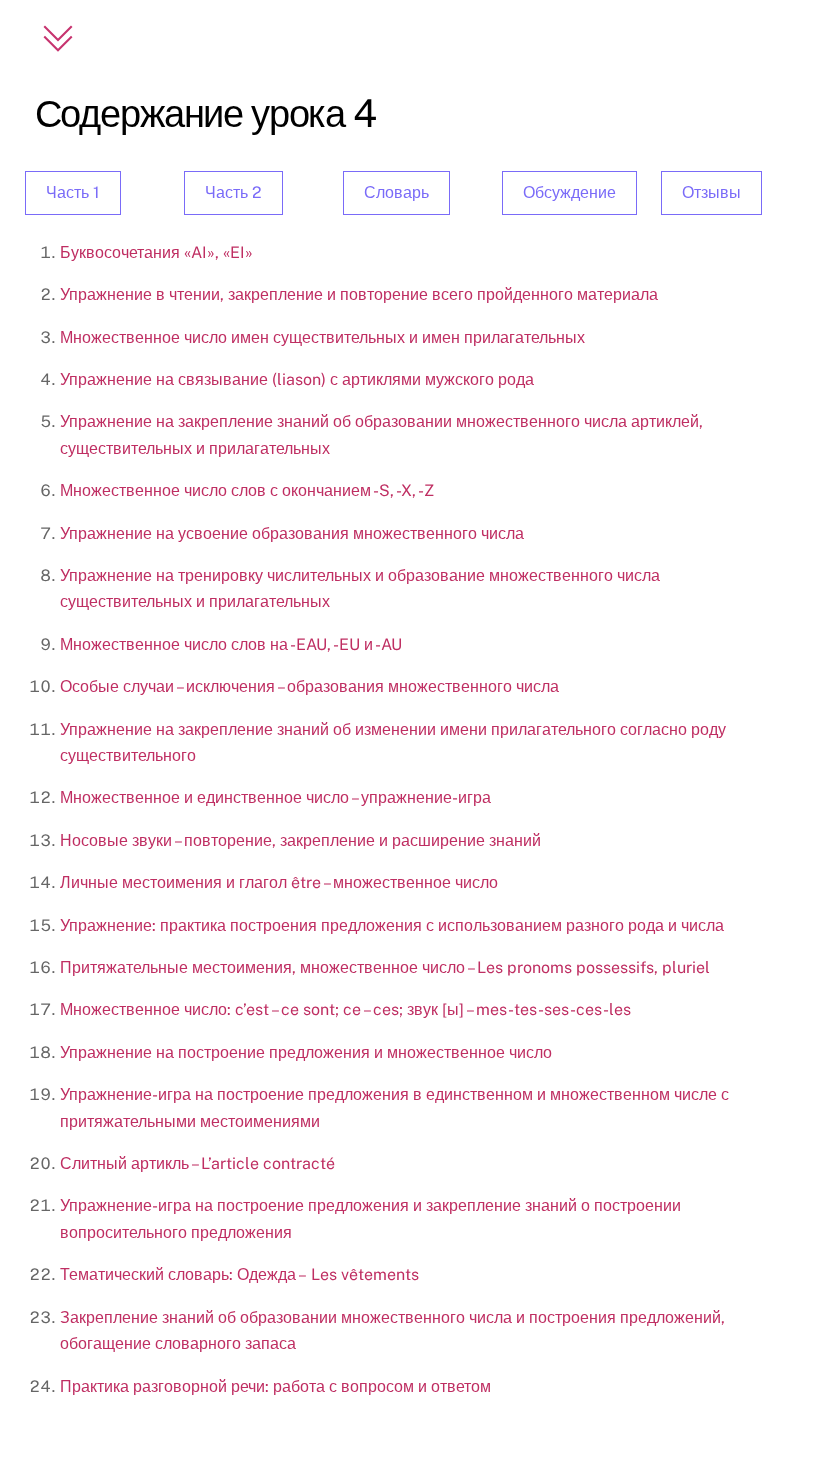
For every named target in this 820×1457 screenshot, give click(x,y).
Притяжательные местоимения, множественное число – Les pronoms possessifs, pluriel (385, 967)
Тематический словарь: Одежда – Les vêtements (241, 1274)
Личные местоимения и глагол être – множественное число (279, 882)
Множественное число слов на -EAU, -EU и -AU (231, 644)
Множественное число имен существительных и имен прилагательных (322, 337)
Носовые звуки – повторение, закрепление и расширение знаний (300, 840)
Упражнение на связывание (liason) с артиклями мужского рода (297, 379)
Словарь (396, 192)
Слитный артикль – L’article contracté (197, 1163)
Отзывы (711, 192)
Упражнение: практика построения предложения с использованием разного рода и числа (392, 925)
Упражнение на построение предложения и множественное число (306, 1052)
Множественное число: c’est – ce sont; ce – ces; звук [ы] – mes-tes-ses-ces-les (345, 1009)
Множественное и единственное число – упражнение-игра (275, 797)
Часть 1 (73, 192)
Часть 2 (233, 192)
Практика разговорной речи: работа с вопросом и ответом (275, 1386)
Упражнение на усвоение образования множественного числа (292, 533)
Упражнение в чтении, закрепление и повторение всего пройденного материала (359, 294)
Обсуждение (569, 192)
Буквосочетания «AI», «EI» (156, 252)
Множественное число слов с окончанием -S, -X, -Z (247, 490)
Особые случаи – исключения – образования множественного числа (309, 686)
